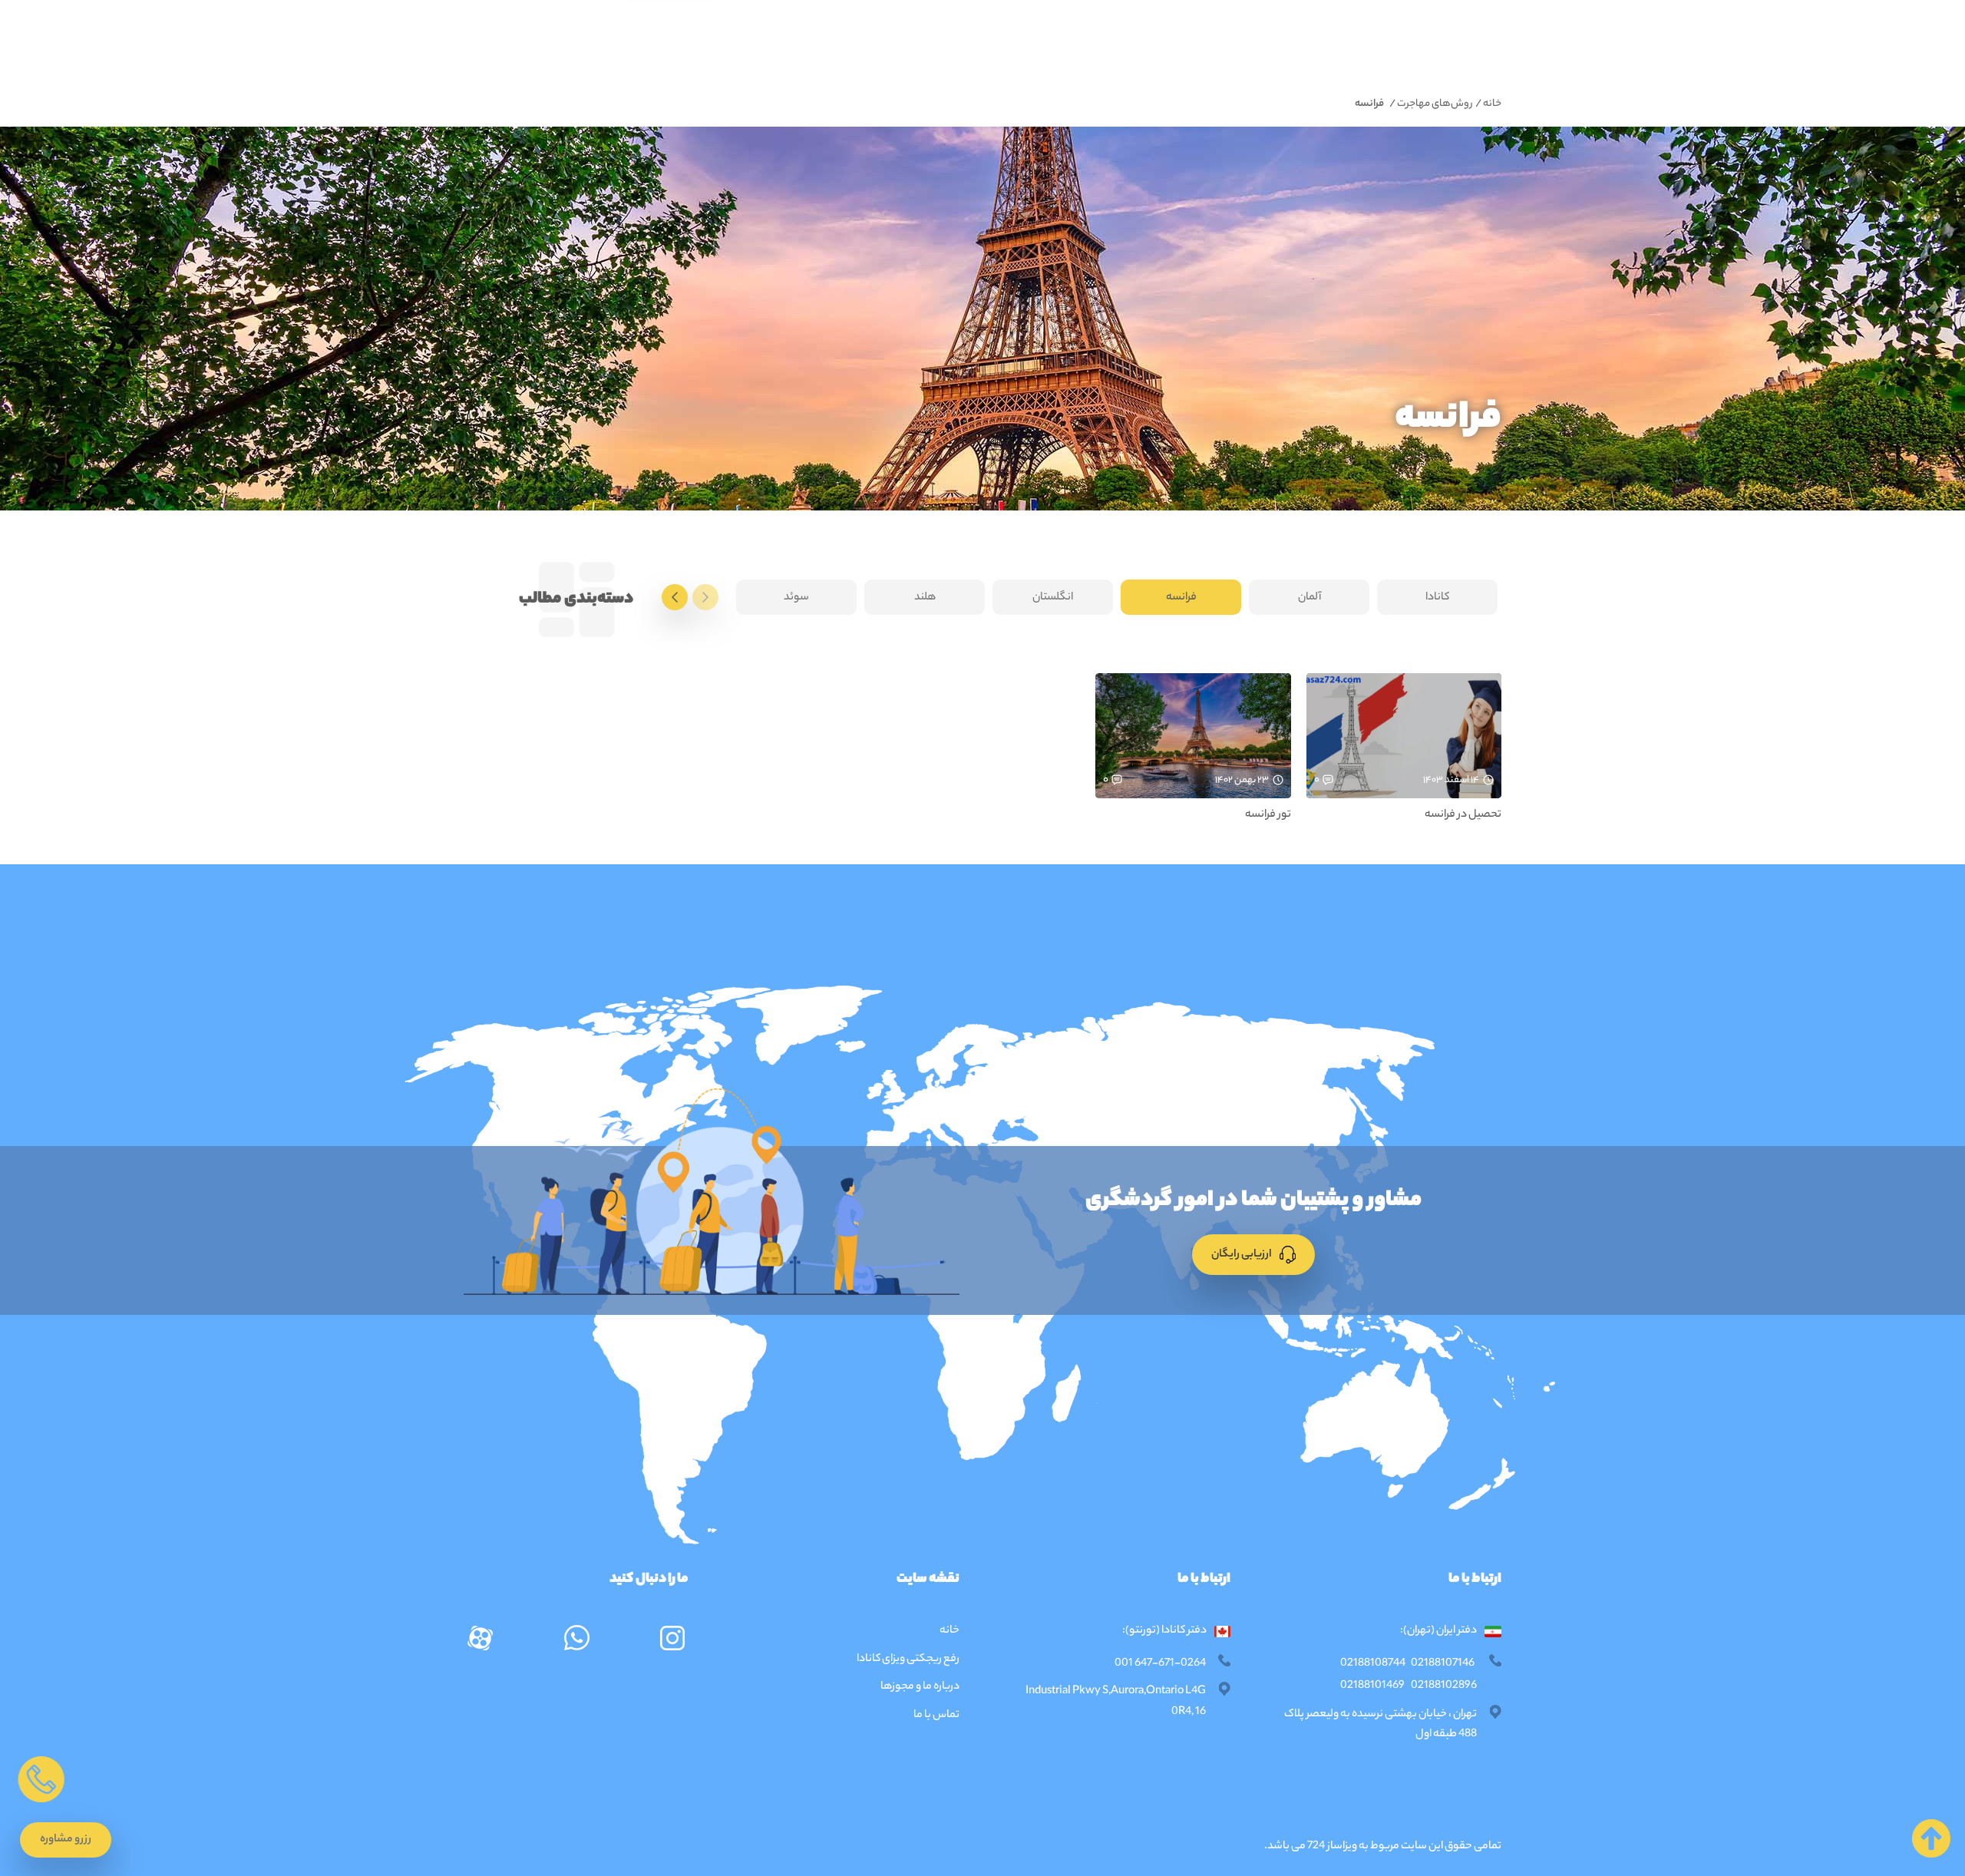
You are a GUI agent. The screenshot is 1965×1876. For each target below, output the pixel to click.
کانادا (1437, 598)
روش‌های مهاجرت (1435, 104)
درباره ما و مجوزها (920, 1687)
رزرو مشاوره (66, 1840)
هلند (925, 598)
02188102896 (1444, 1686)
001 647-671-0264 (1160, 1664)
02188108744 (1373, 1664)
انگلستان (1053, 598)
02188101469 (1372, 1686)
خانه (1492, 104)
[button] (66, 1840)
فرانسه (1181, 598)
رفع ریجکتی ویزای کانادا (907, 1660)
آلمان (1309, 598)
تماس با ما (936, 1716)
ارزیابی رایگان (1242, 1255)
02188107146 (1443, 1664)
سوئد (796, 598)
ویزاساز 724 (1332, 1847)
